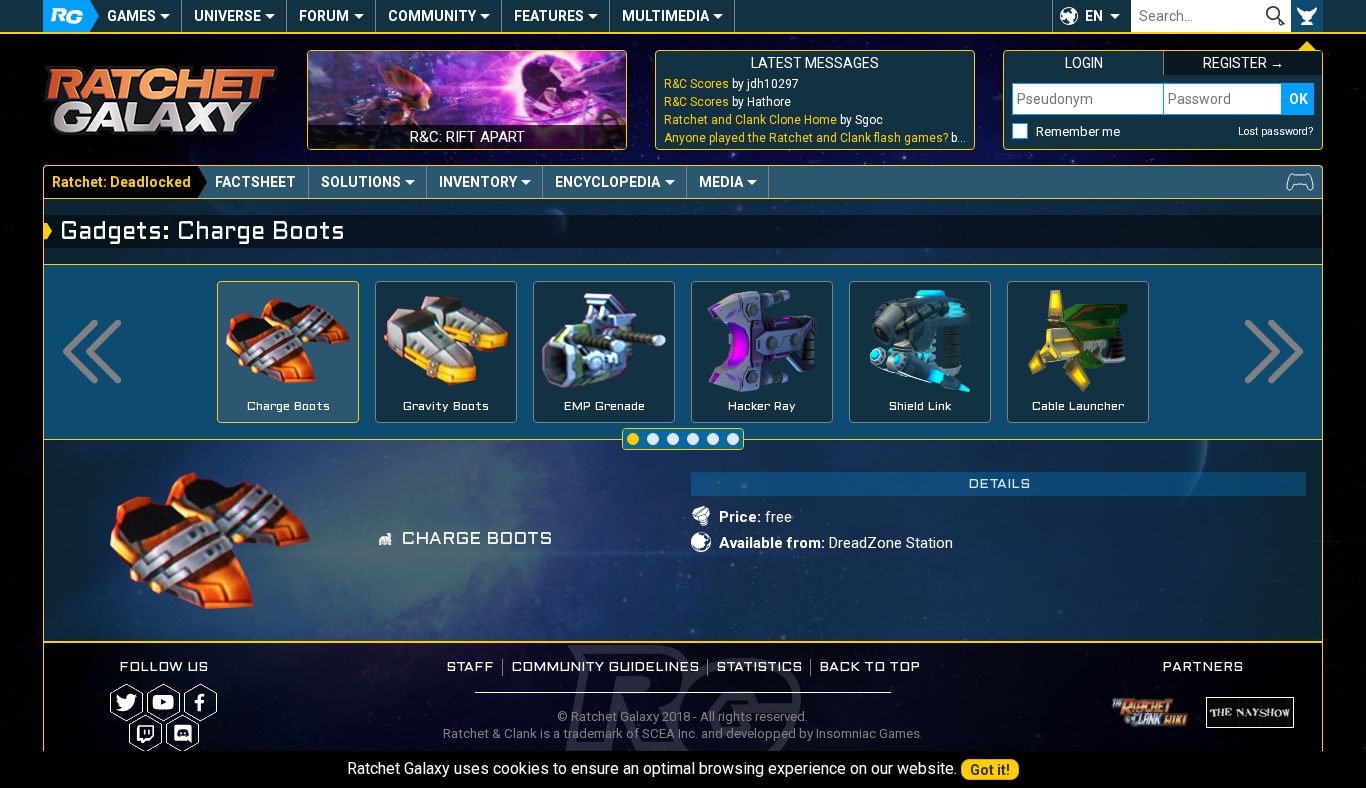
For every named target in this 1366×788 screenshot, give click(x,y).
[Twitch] (145, 733)
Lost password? (1276, 131)
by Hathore (727, 102)
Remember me (1078, 131)
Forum (324, 16)
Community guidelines (605, 667)
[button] (1091, 16)
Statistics (759, 667)
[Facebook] (200, 702)
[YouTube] (163, 702)
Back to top (869, 667)
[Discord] (182, 733)
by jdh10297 (731, 84)
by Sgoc (773, 120)
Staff (470, 667)
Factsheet (255, 182)
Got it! (990, 770)
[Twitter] (126, 702)
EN (1094, 16)
